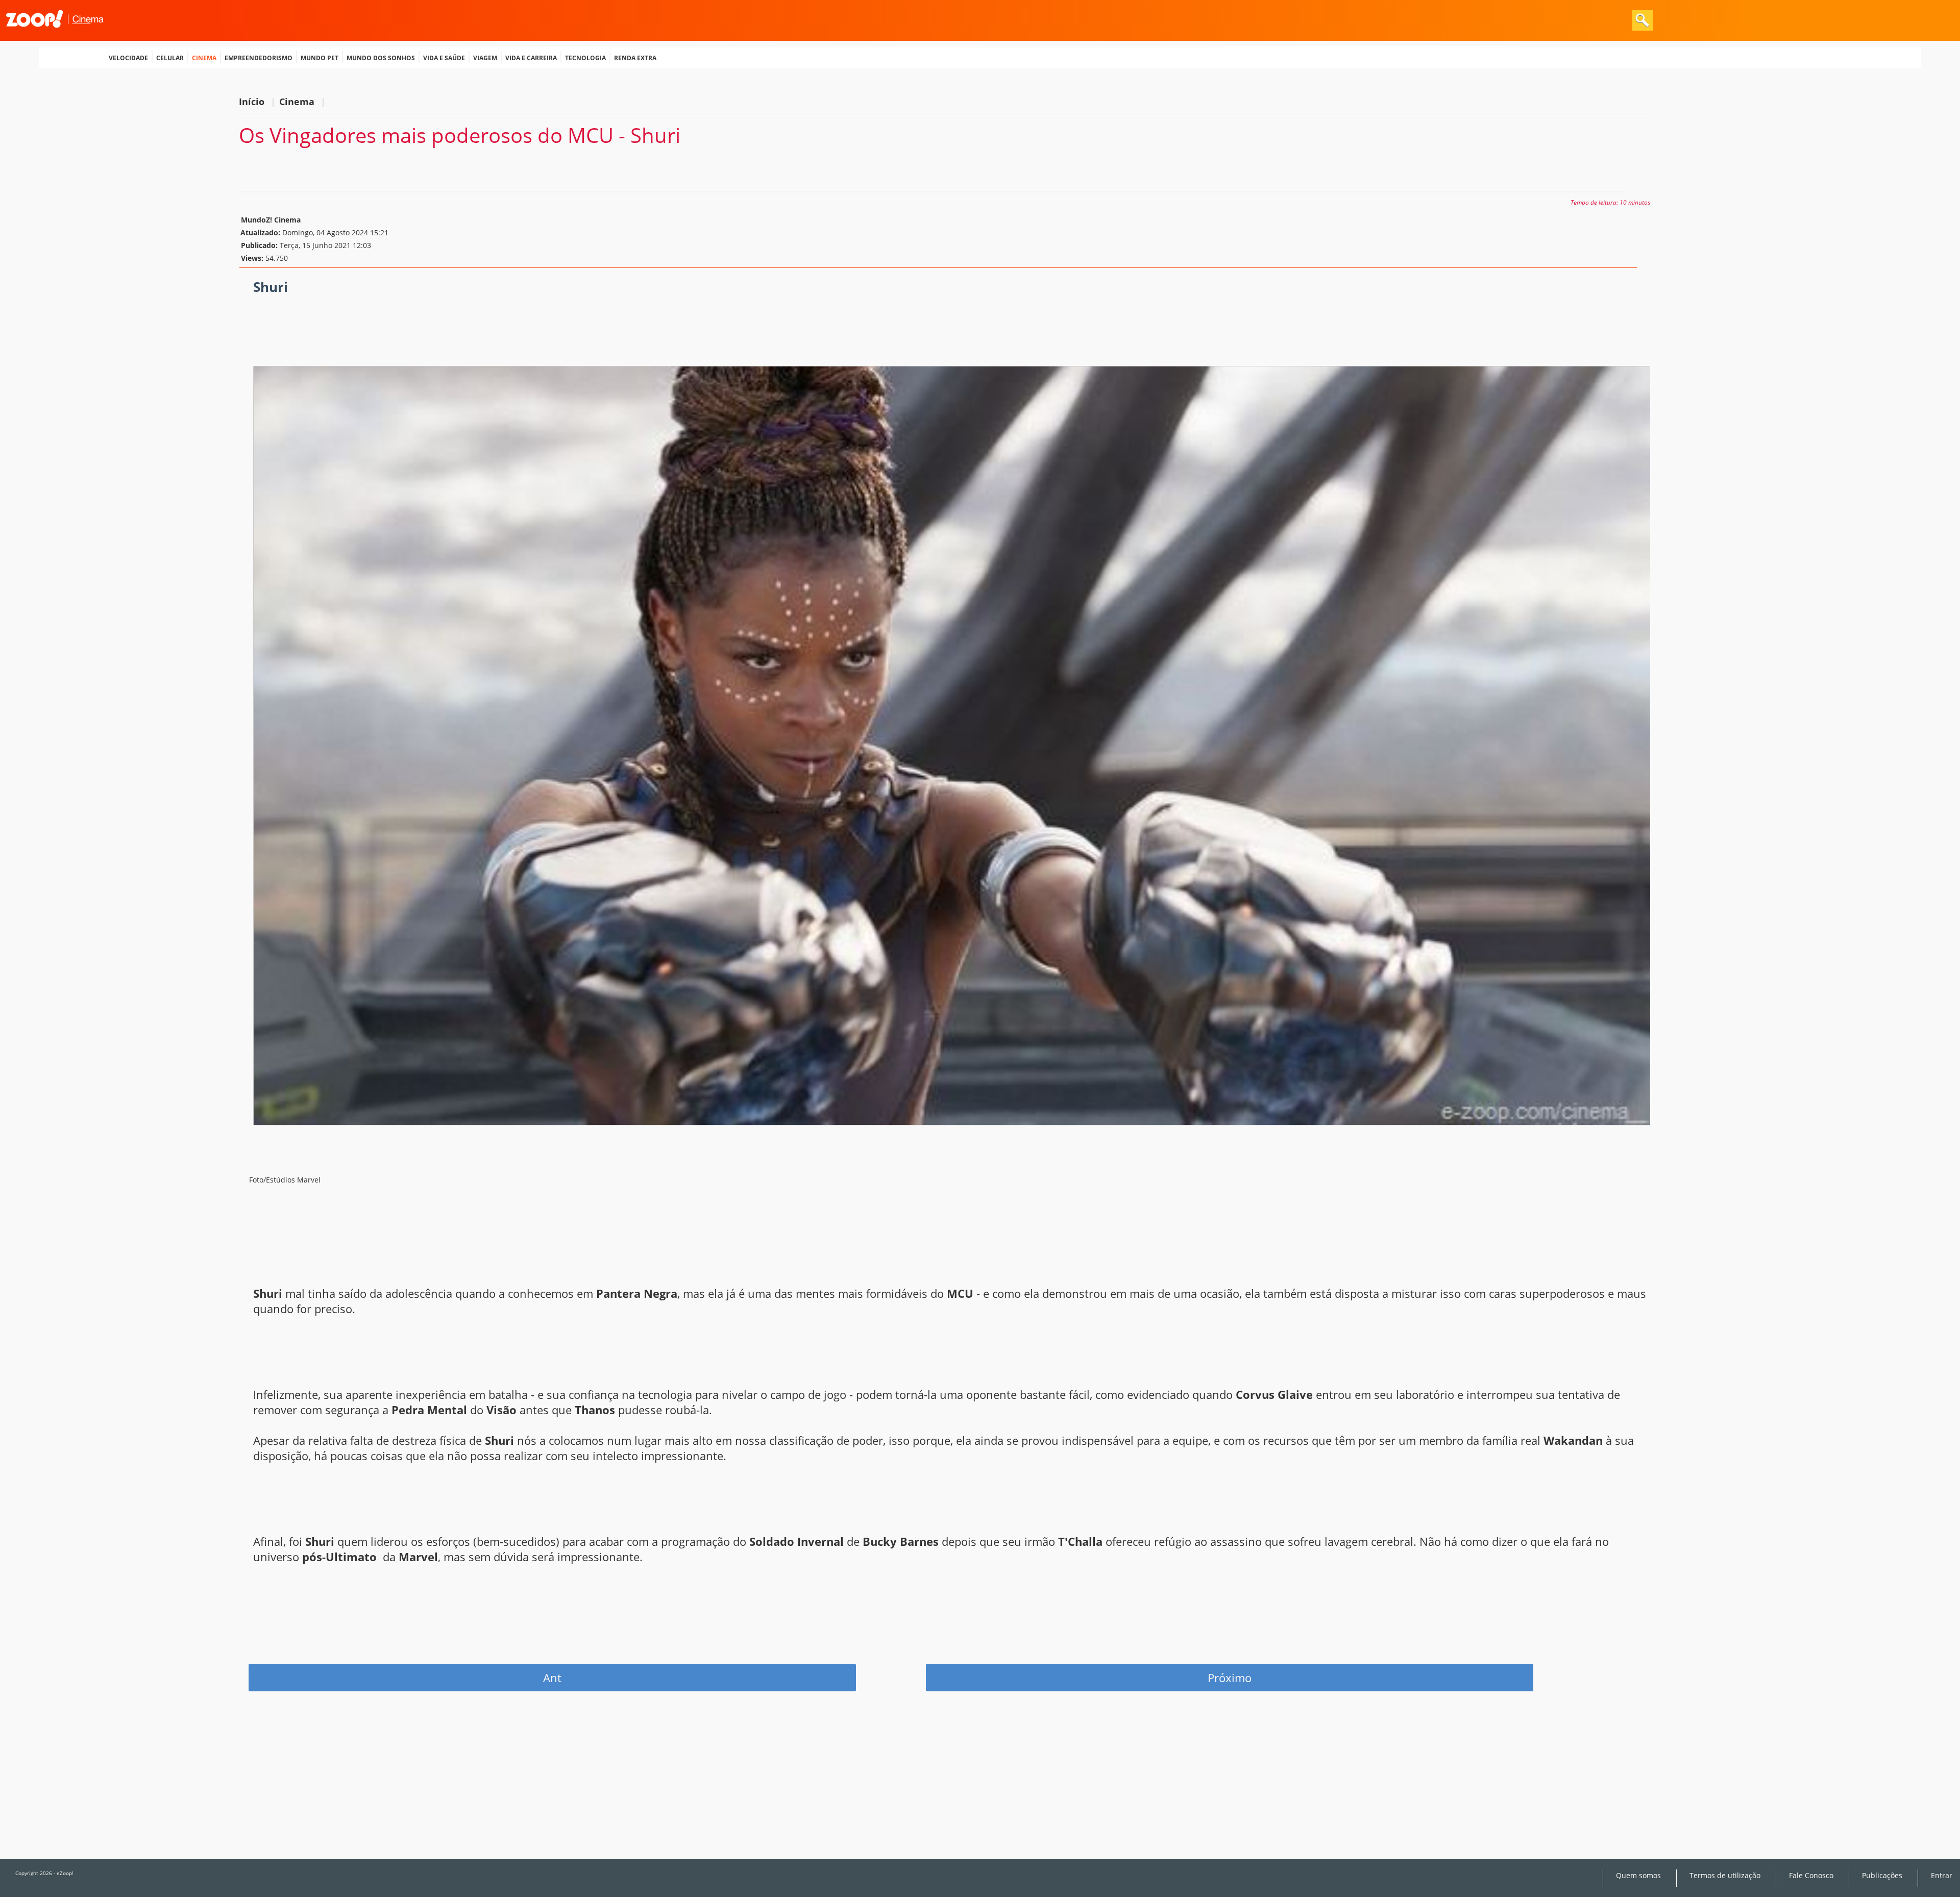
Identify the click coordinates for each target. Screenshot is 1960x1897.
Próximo (1230, 1678)
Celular (170, 57)
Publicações (1882, 1876)
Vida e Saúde (444, 57)
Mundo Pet (320, 57)
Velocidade (128, 57)
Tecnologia (585, 57)
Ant (552, 1678)
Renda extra (635, 57)
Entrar (1942, 1876)
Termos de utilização (1725, 1876)
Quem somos (1638, 1876)
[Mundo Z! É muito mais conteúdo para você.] (55, 34)
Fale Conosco (1811, 1876)
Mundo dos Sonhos (381, 57)
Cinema (204, 57)
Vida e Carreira (531, 57)
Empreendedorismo (259, 57)
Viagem (485, 57)
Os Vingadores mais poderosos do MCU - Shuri (460, 135)
